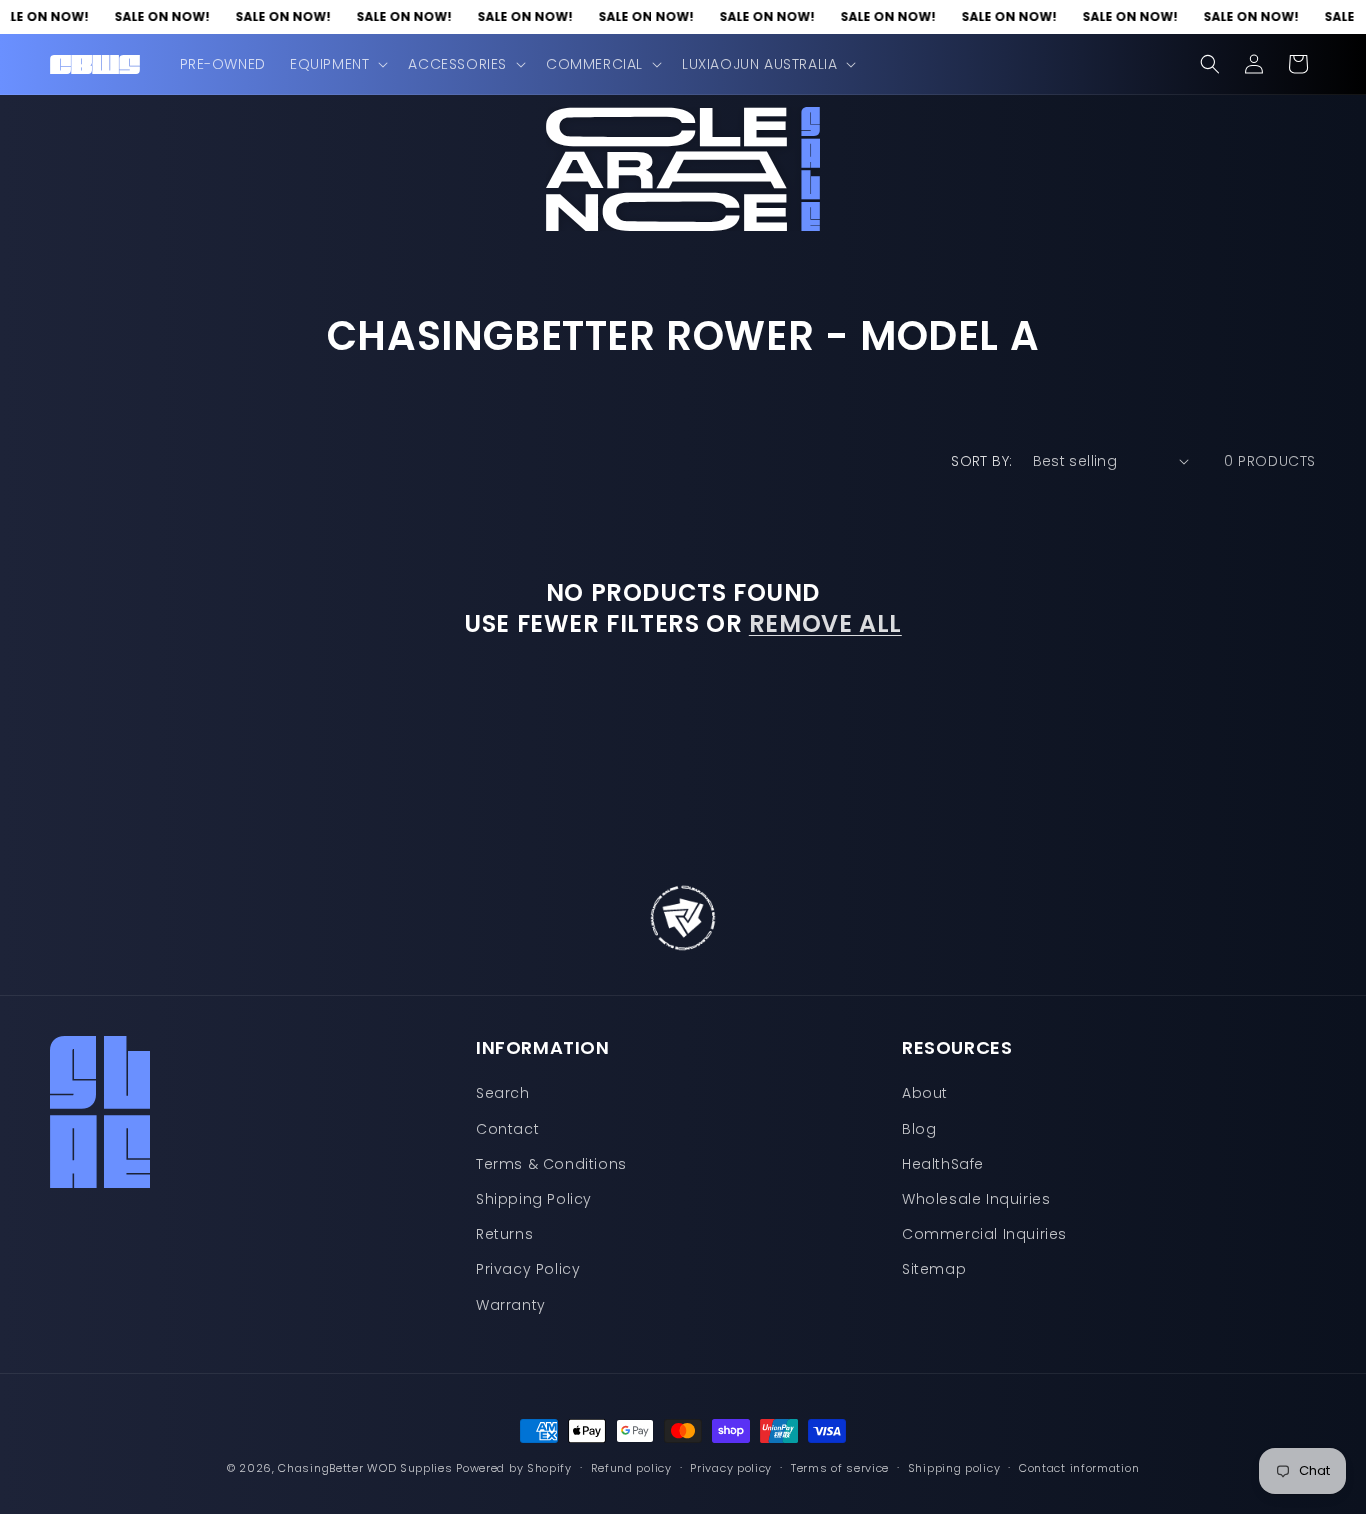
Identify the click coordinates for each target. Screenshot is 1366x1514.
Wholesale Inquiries (976, 1199)
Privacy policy (731, 1468)
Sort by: (981, 461)
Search (503, 1093)
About (925, 1093)
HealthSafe (943, 1164)
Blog (919, 1129)
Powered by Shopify (514, 1468)
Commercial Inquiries (984, 1234)
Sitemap (934, 1269)
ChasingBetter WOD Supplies (365, 1468)
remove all (825, 623)
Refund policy (631, 1468)
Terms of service (840, 1468)
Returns (504, 1234)
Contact (507, 1129)
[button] (337, 64)
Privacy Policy (528, 1269)
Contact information (1079, 1468)
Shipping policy (954, 1468)
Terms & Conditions (551, 1164)
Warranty (511, 1305)
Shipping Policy (534, 1199)
